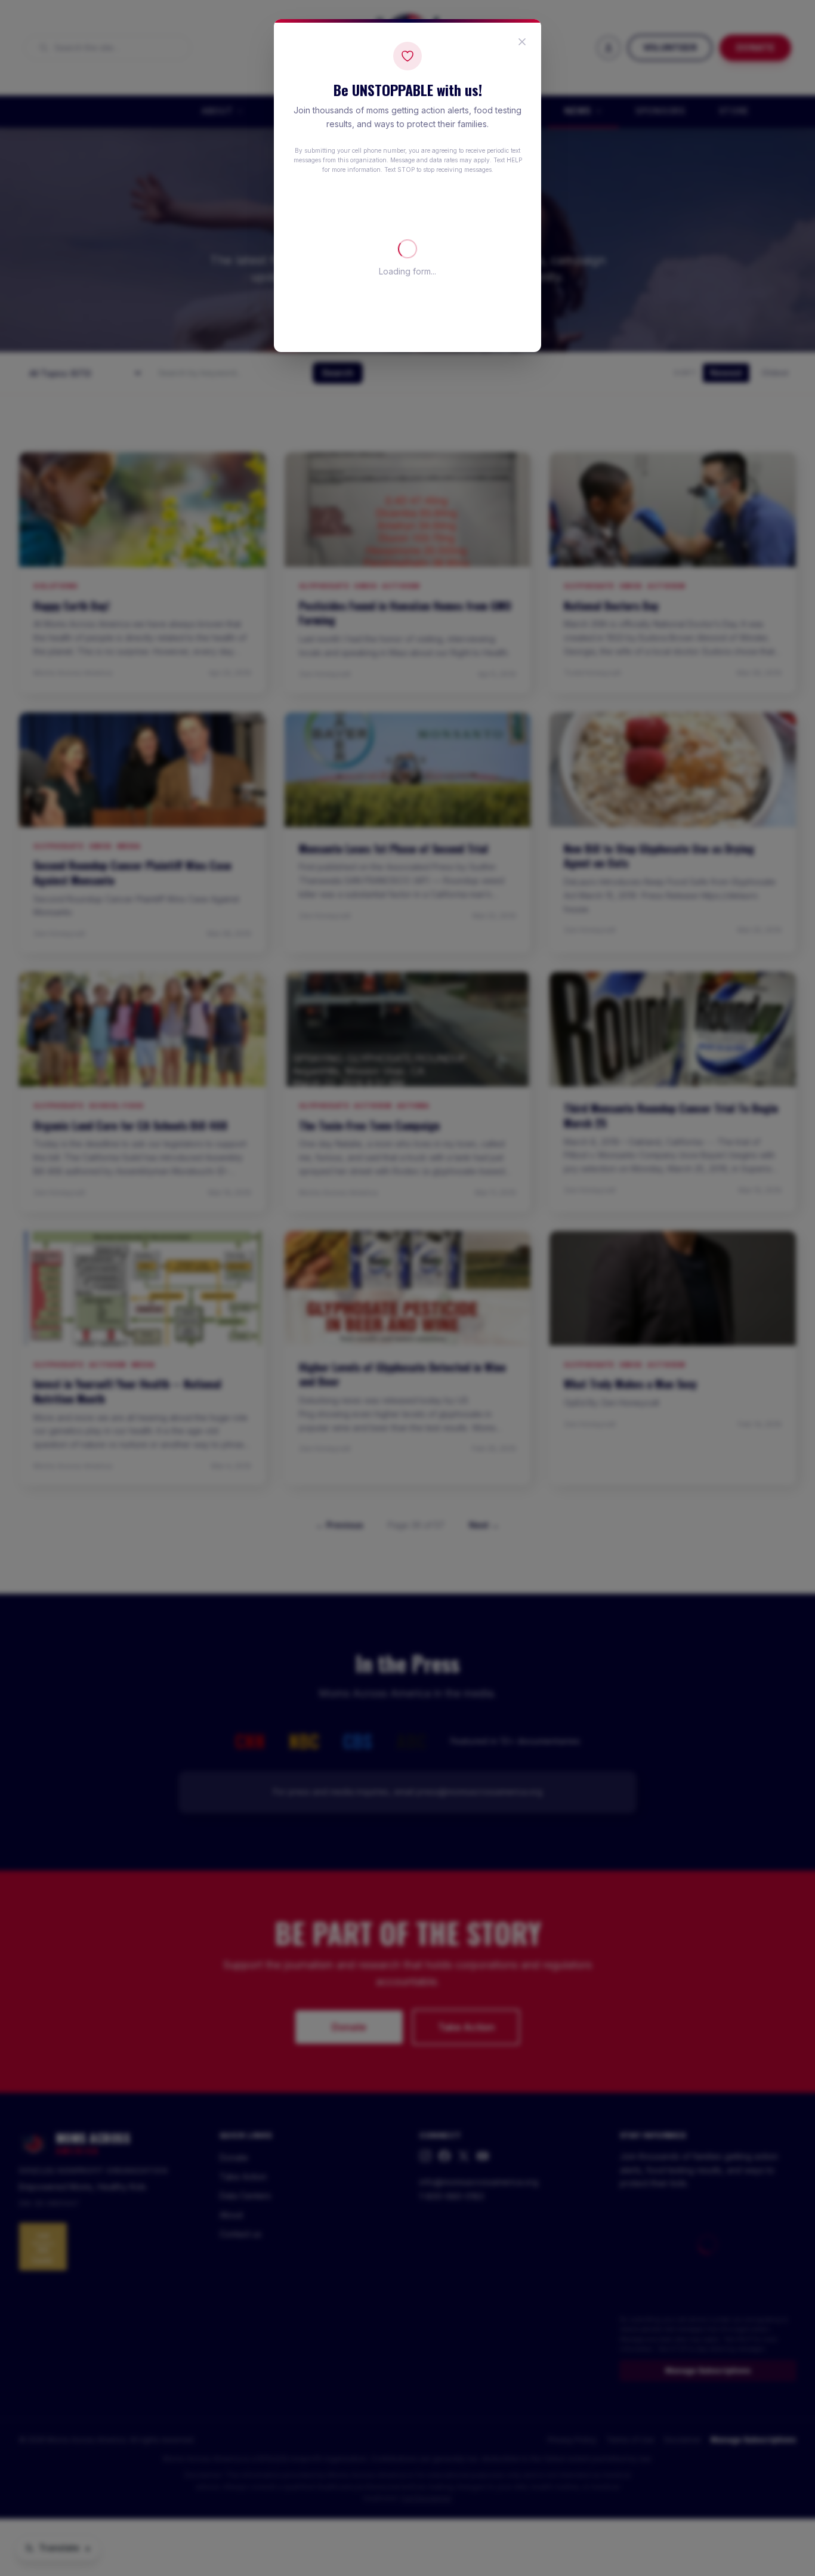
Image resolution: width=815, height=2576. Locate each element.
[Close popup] (522, 42)
